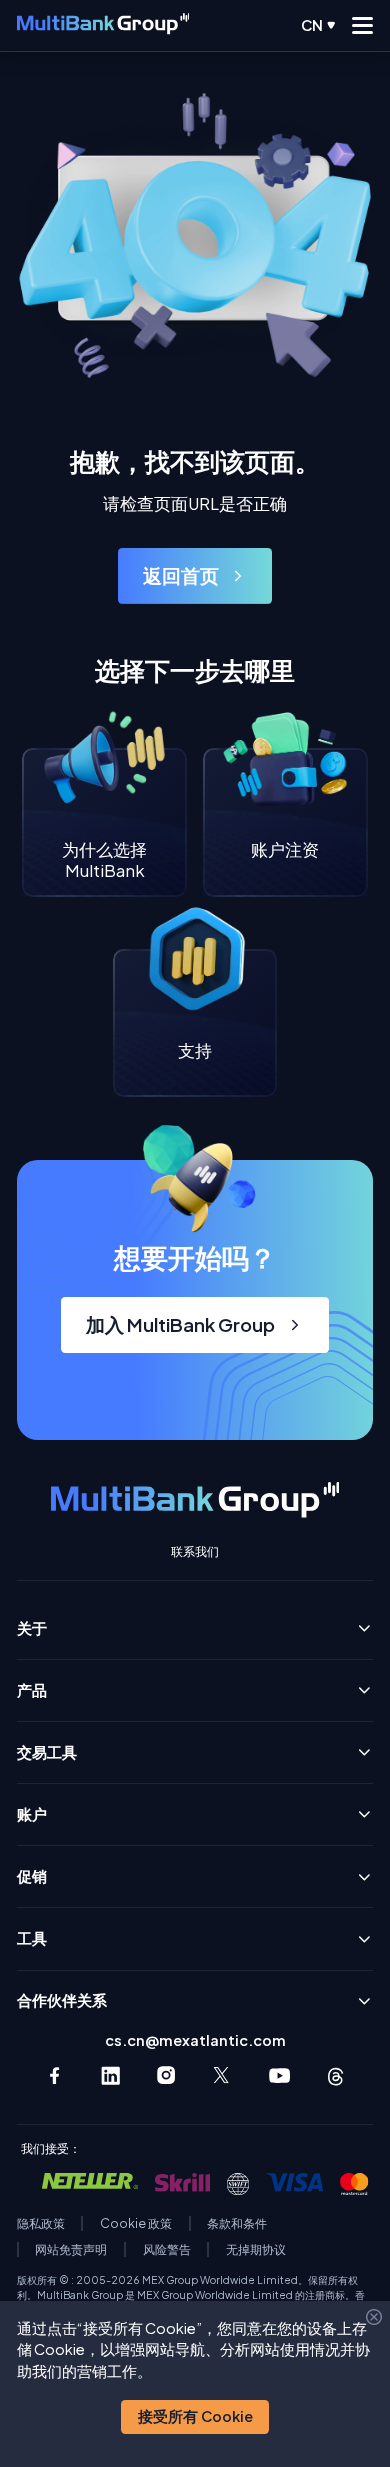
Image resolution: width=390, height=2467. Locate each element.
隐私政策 (41, 2223)
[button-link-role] (195, 576)
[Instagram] (166, 2075)
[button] (195, 2417)
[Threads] (335, 2075)
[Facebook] (54, 2075)
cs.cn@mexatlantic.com (195, 2040)
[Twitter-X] (222, 2075)
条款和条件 (237, 2223)
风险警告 (167, 2249)
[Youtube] (279, 2075)
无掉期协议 (256, 2249)
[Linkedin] (110, 2075)
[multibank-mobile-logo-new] (103, 26)
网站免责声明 (71, 2249)
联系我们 (195, 1551)
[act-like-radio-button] (318, 25)
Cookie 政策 (136, 2223)
